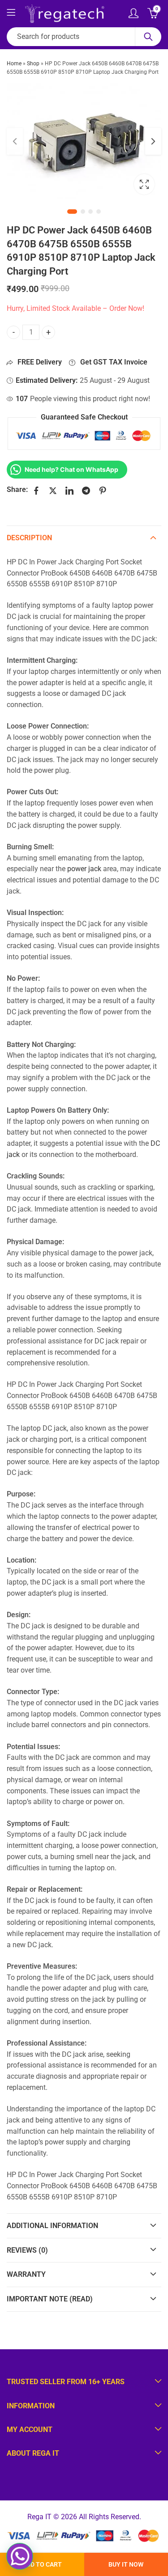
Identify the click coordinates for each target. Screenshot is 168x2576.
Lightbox (144, 184)
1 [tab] (72, 212)
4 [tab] (99, 212)
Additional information (52, 2226)
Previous (15, 141)
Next (153, 141)
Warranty (26, 2274)
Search (148, 37)
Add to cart (42, 2564)
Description (29, 538)
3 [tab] (90, 212)
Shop (33, 64)
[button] (20, 2556)
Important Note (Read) (50, 2299)
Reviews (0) (27, 2250)
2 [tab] (83, 212)
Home (14, 64)
